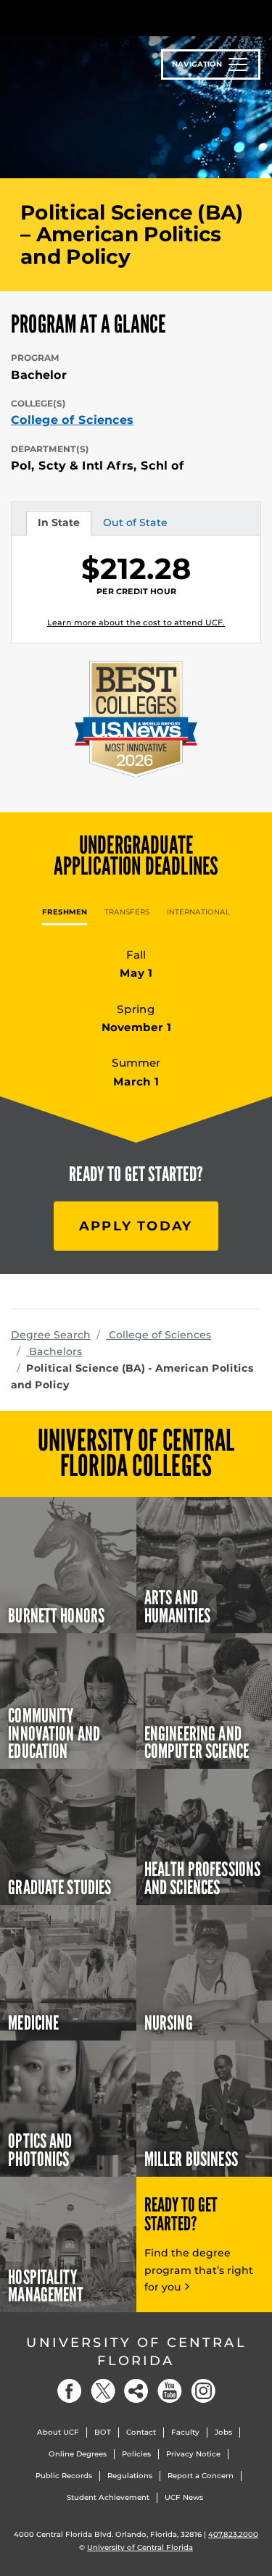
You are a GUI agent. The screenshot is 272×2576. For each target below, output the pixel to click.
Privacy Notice (193, 2454)
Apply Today (136, 1226)
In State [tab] (58, 525)
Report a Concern (201, 2476)
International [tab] (198, 912)
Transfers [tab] (127, 912)
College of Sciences (72, 420)
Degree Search (51, 1335)
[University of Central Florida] (110, 18)
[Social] (136, 2391)
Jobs (223, 2432)
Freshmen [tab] (65, 912)
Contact (141, 2432)
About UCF (58, 2432)
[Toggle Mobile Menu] (257, 17)
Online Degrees (78, 2454)
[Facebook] (70, 2391)
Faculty (185, 2432)
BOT (103, 2432)
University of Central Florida (136, 2352)
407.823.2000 (233, 2534)
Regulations (130, 2476)
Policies (136, 2454)
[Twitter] (103, 2391)
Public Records (64, 2476)
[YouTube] (170, 2391)
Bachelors (54, 1351)
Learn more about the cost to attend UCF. (136, 622)
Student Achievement (108, 2497)
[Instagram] (203, 2391)
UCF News (184, 2497)
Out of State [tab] (135, 525)
